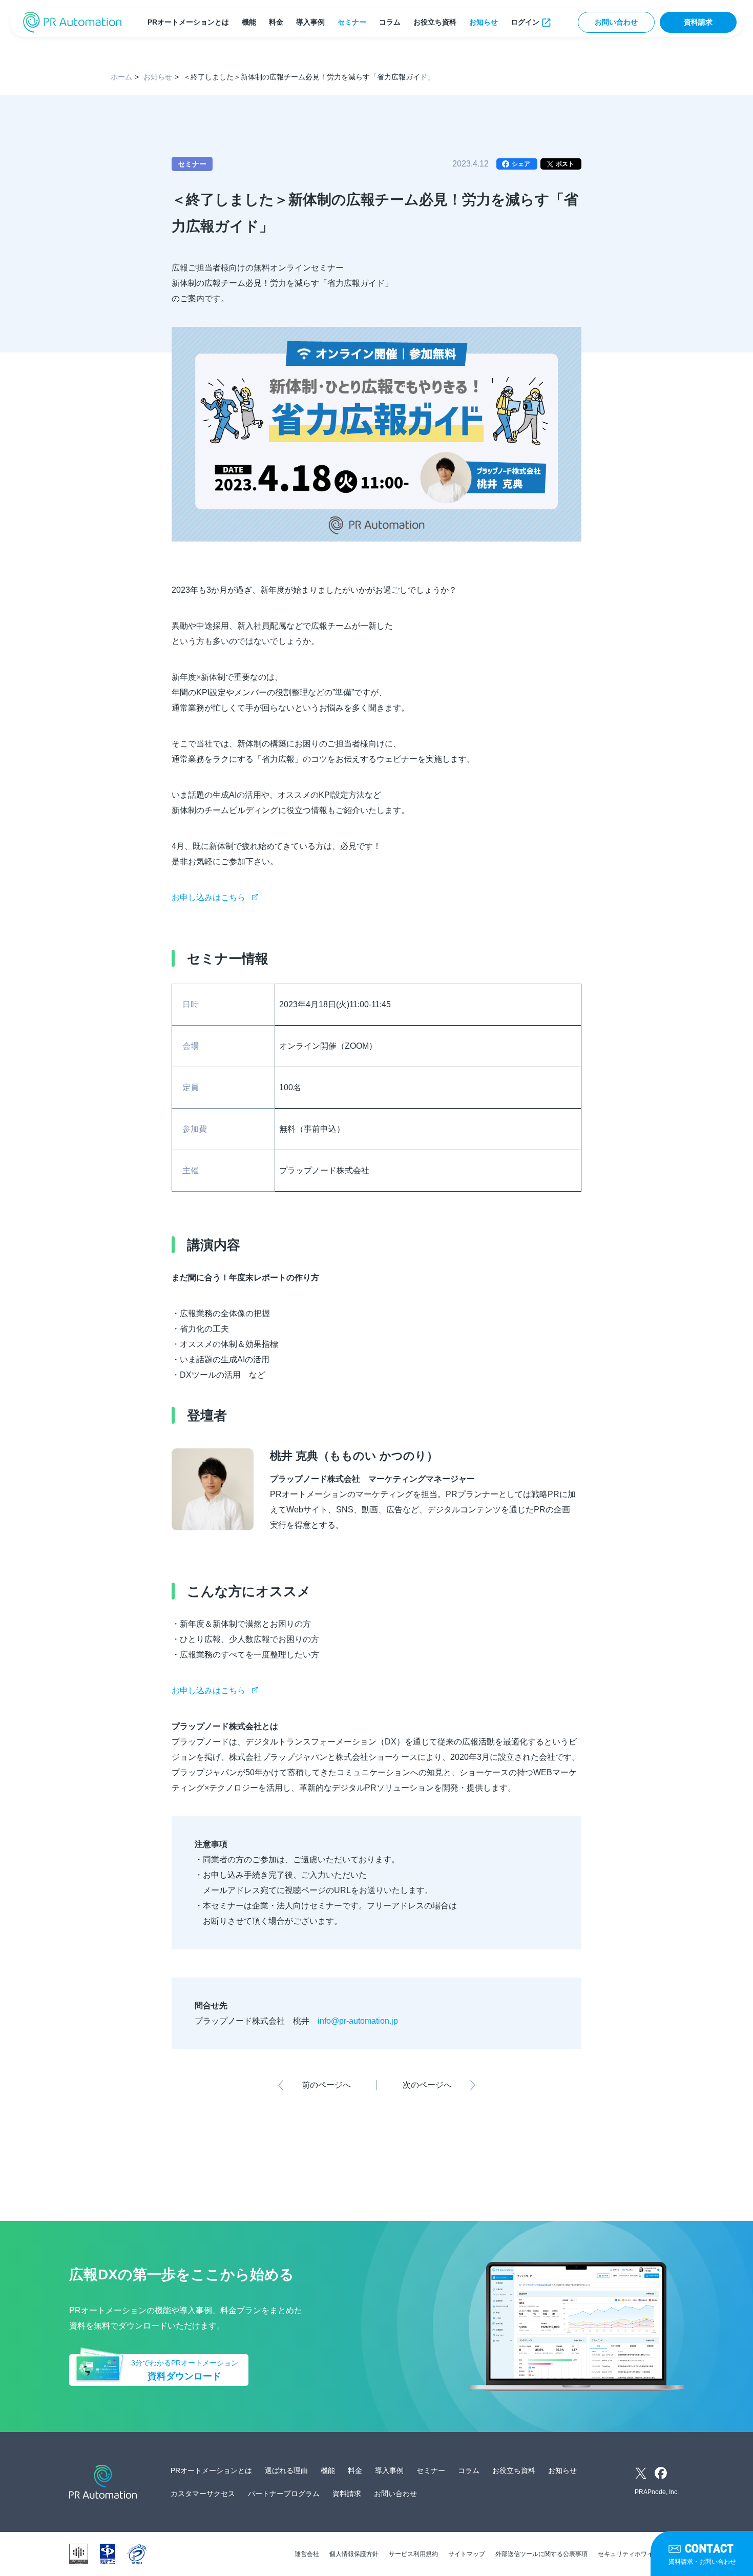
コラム (390, 22)
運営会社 (307, 2554)
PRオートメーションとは (188, 22)
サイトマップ (467, 2554)
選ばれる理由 (286, 2470)
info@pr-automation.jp (360, 2021)
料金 (276, 22)
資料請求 (698, 22)
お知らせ (484, 22)
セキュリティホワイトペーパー (641, 2554)
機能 (249, 22)
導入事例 (310, 22)
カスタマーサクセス (203, 2494)
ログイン (525, 22)
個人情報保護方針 (354, 2554)
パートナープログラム (284, 2494)
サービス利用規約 (413, 2554)
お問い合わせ (616, 22)
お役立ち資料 (435, 22)
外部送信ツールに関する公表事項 (541, 2554)
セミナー (352, 22)
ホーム (121, 77)
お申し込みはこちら (208, 897)
